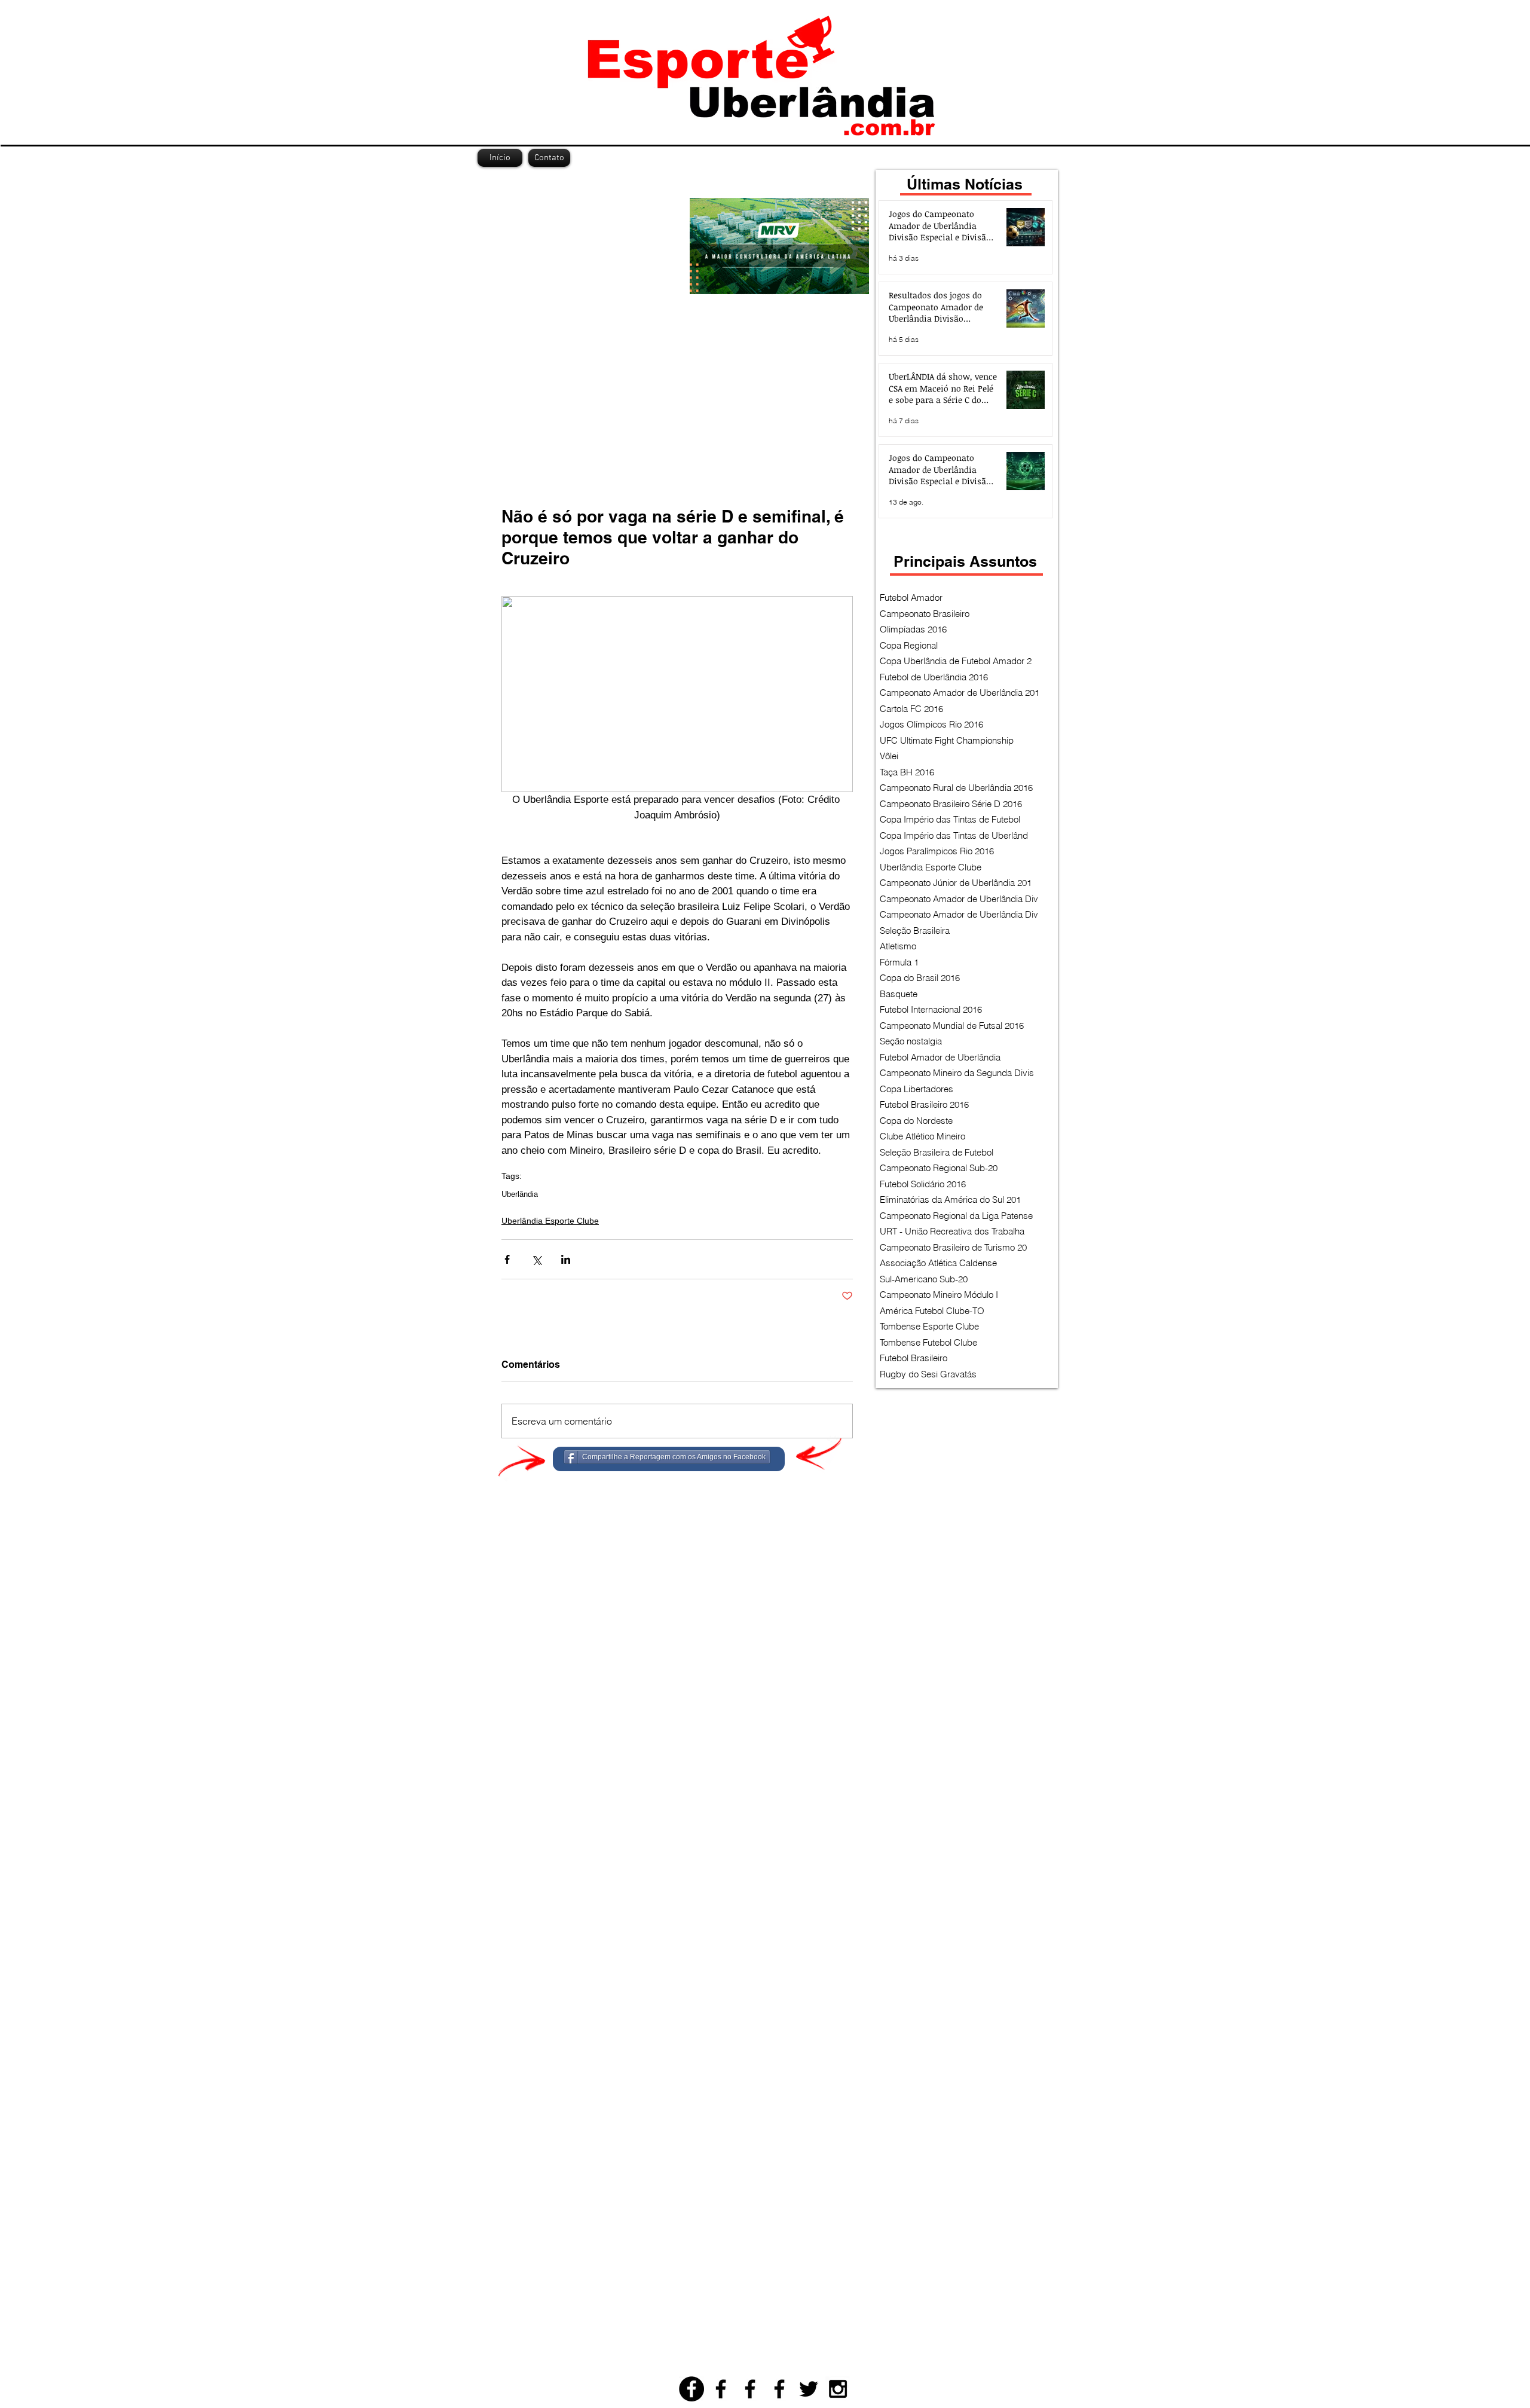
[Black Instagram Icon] (838, 2389)
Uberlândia (520, 1194)
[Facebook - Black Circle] (691, 2389)
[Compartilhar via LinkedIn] (566, 1259)
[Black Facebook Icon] (721, 2389)
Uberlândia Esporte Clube (550, 1221)
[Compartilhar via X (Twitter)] (536, 1259)
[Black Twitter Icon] (809, 2389)
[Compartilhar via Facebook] (507, 1259)
